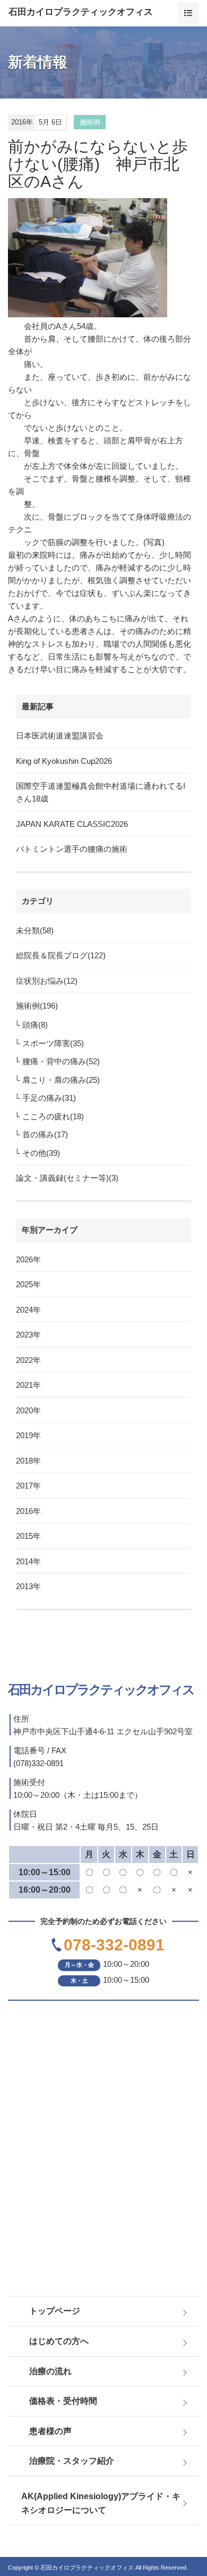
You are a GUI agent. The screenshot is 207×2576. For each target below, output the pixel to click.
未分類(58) (35, 930)
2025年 (28, 1284)
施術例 (90, 122)
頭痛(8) (35, 1025)
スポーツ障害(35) (53, 1043)
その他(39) (41, 1153)
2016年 (28, 1511)
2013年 (28, 1586)
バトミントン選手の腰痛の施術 (72, 849)
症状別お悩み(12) (47, 981)
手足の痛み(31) (49, 1098)
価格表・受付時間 (63, 2401)
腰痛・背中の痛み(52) (61, 1061)
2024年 (28, 1310)
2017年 (28, 1486)
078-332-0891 (114, 1945)
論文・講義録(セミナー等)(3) (67, 1178)
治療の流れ (50, 2371)
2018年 (28, 1461)
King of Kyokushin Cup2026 (64, 761)
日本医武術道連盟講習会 (60, 736)
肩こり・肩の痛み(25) (61, 1080)
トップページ (55, 2311)
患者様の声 (50, 2431)
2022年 (28, 1360)
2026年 (28, 1259)
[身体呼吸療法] (100, 258)
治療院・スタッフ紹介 (72, 2461)
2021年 (28, 1385)
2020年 (28, 1410)
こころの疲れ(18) (53, 1116)
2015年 (28, 1536)
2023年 (28, 1335)
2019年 (28, 1435)
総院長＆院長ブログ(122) (61, 955)
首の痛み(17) (45, 1134)
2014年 (28, 1561)
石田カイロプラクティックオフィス (81, 12)
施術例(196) (37, 1006)
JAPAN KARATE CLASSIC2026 (72, 824)
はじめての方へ (59, 2341)
